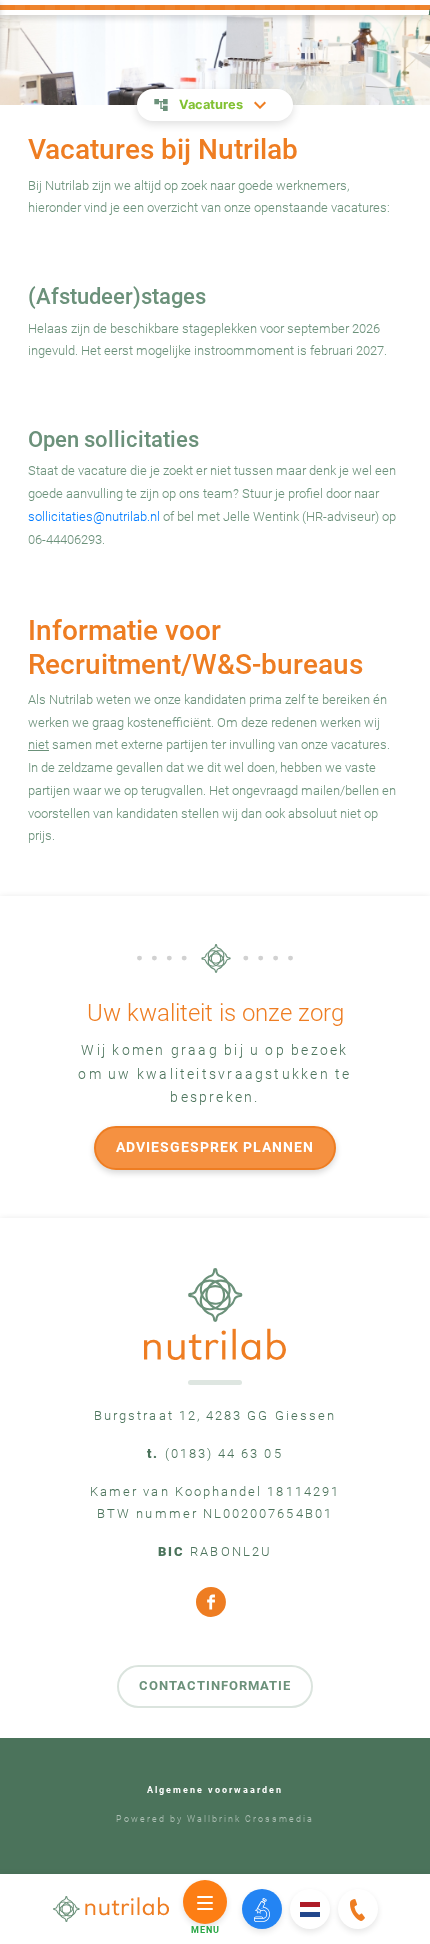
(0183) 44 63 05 (224, 1453)
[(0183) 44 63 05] (357, 1909)
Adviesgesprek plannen (215, 1147)
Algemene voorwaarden (215, 1790)
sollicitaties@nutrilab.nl (94, 516)
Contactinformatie (215, 1685)
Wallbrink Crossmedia (250, 1819)
